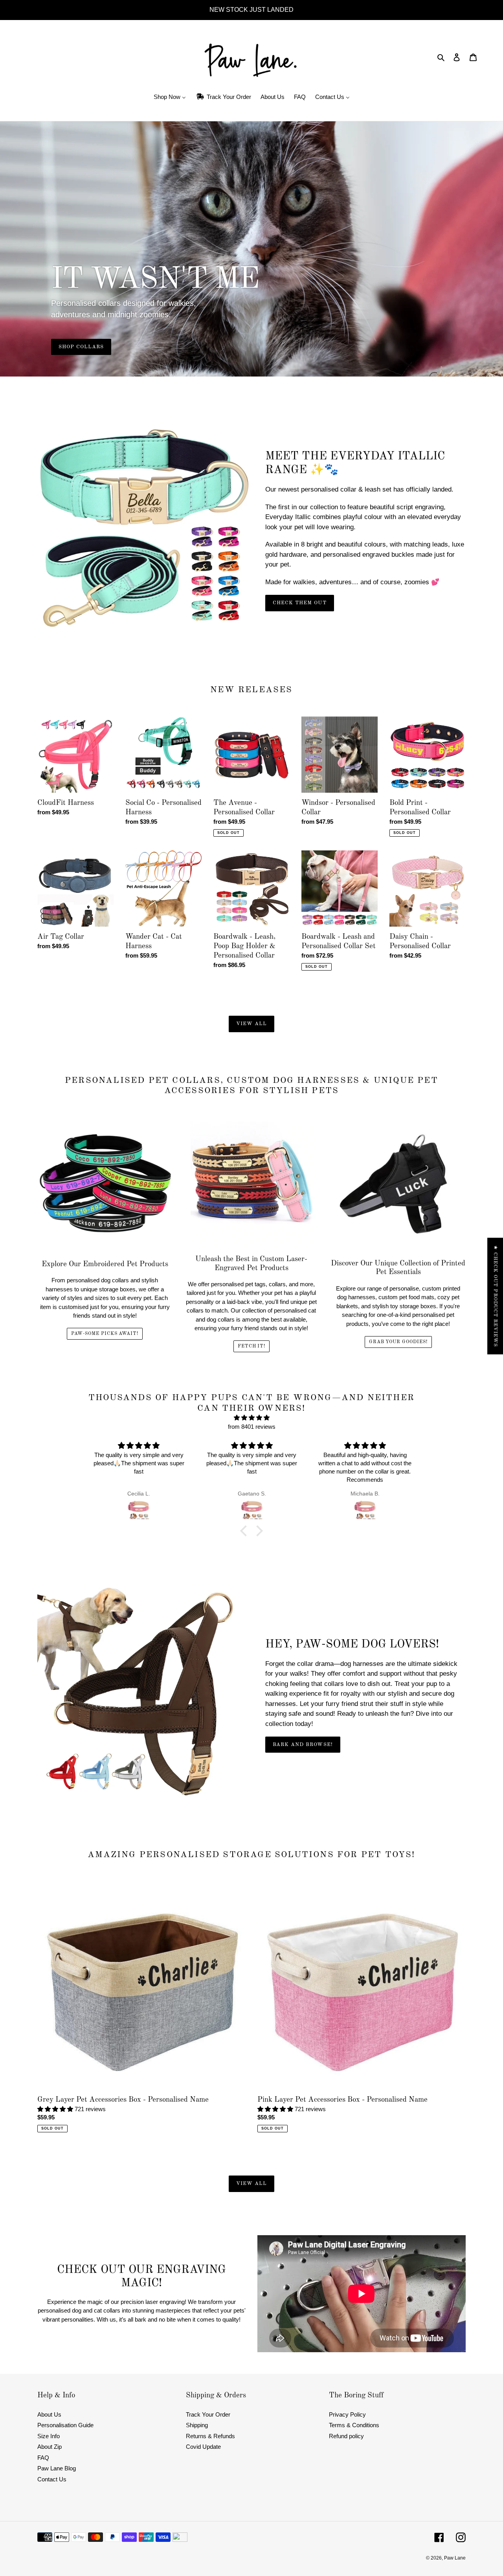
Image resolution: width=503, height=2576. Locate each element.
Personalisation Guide (65, 2425)
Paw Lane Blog (57, 2468)
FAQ (43, 2458)
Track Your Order (208, 2414)
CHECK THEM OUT (300, 603)
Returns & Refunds (210, 2436)
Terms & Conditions (354, 2425)
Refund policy (346, 2436)
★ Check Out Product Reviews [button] (495, 1296)
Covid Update (203, 2447)
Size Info (49, 2436)
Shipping (197, 2425)
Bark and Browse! (303, 1745)
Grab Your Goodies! (398, 1342)
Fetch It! (252, 1346)
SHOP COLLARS (81, 347)
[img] (251, 1418)
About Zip (50, 2447)
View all (251, 1024)
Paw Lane (455, 2558)
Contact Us (52, 2479)
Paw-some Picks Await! (105, 1334)
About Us (49, 2414)
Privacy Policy (347, 2414)
